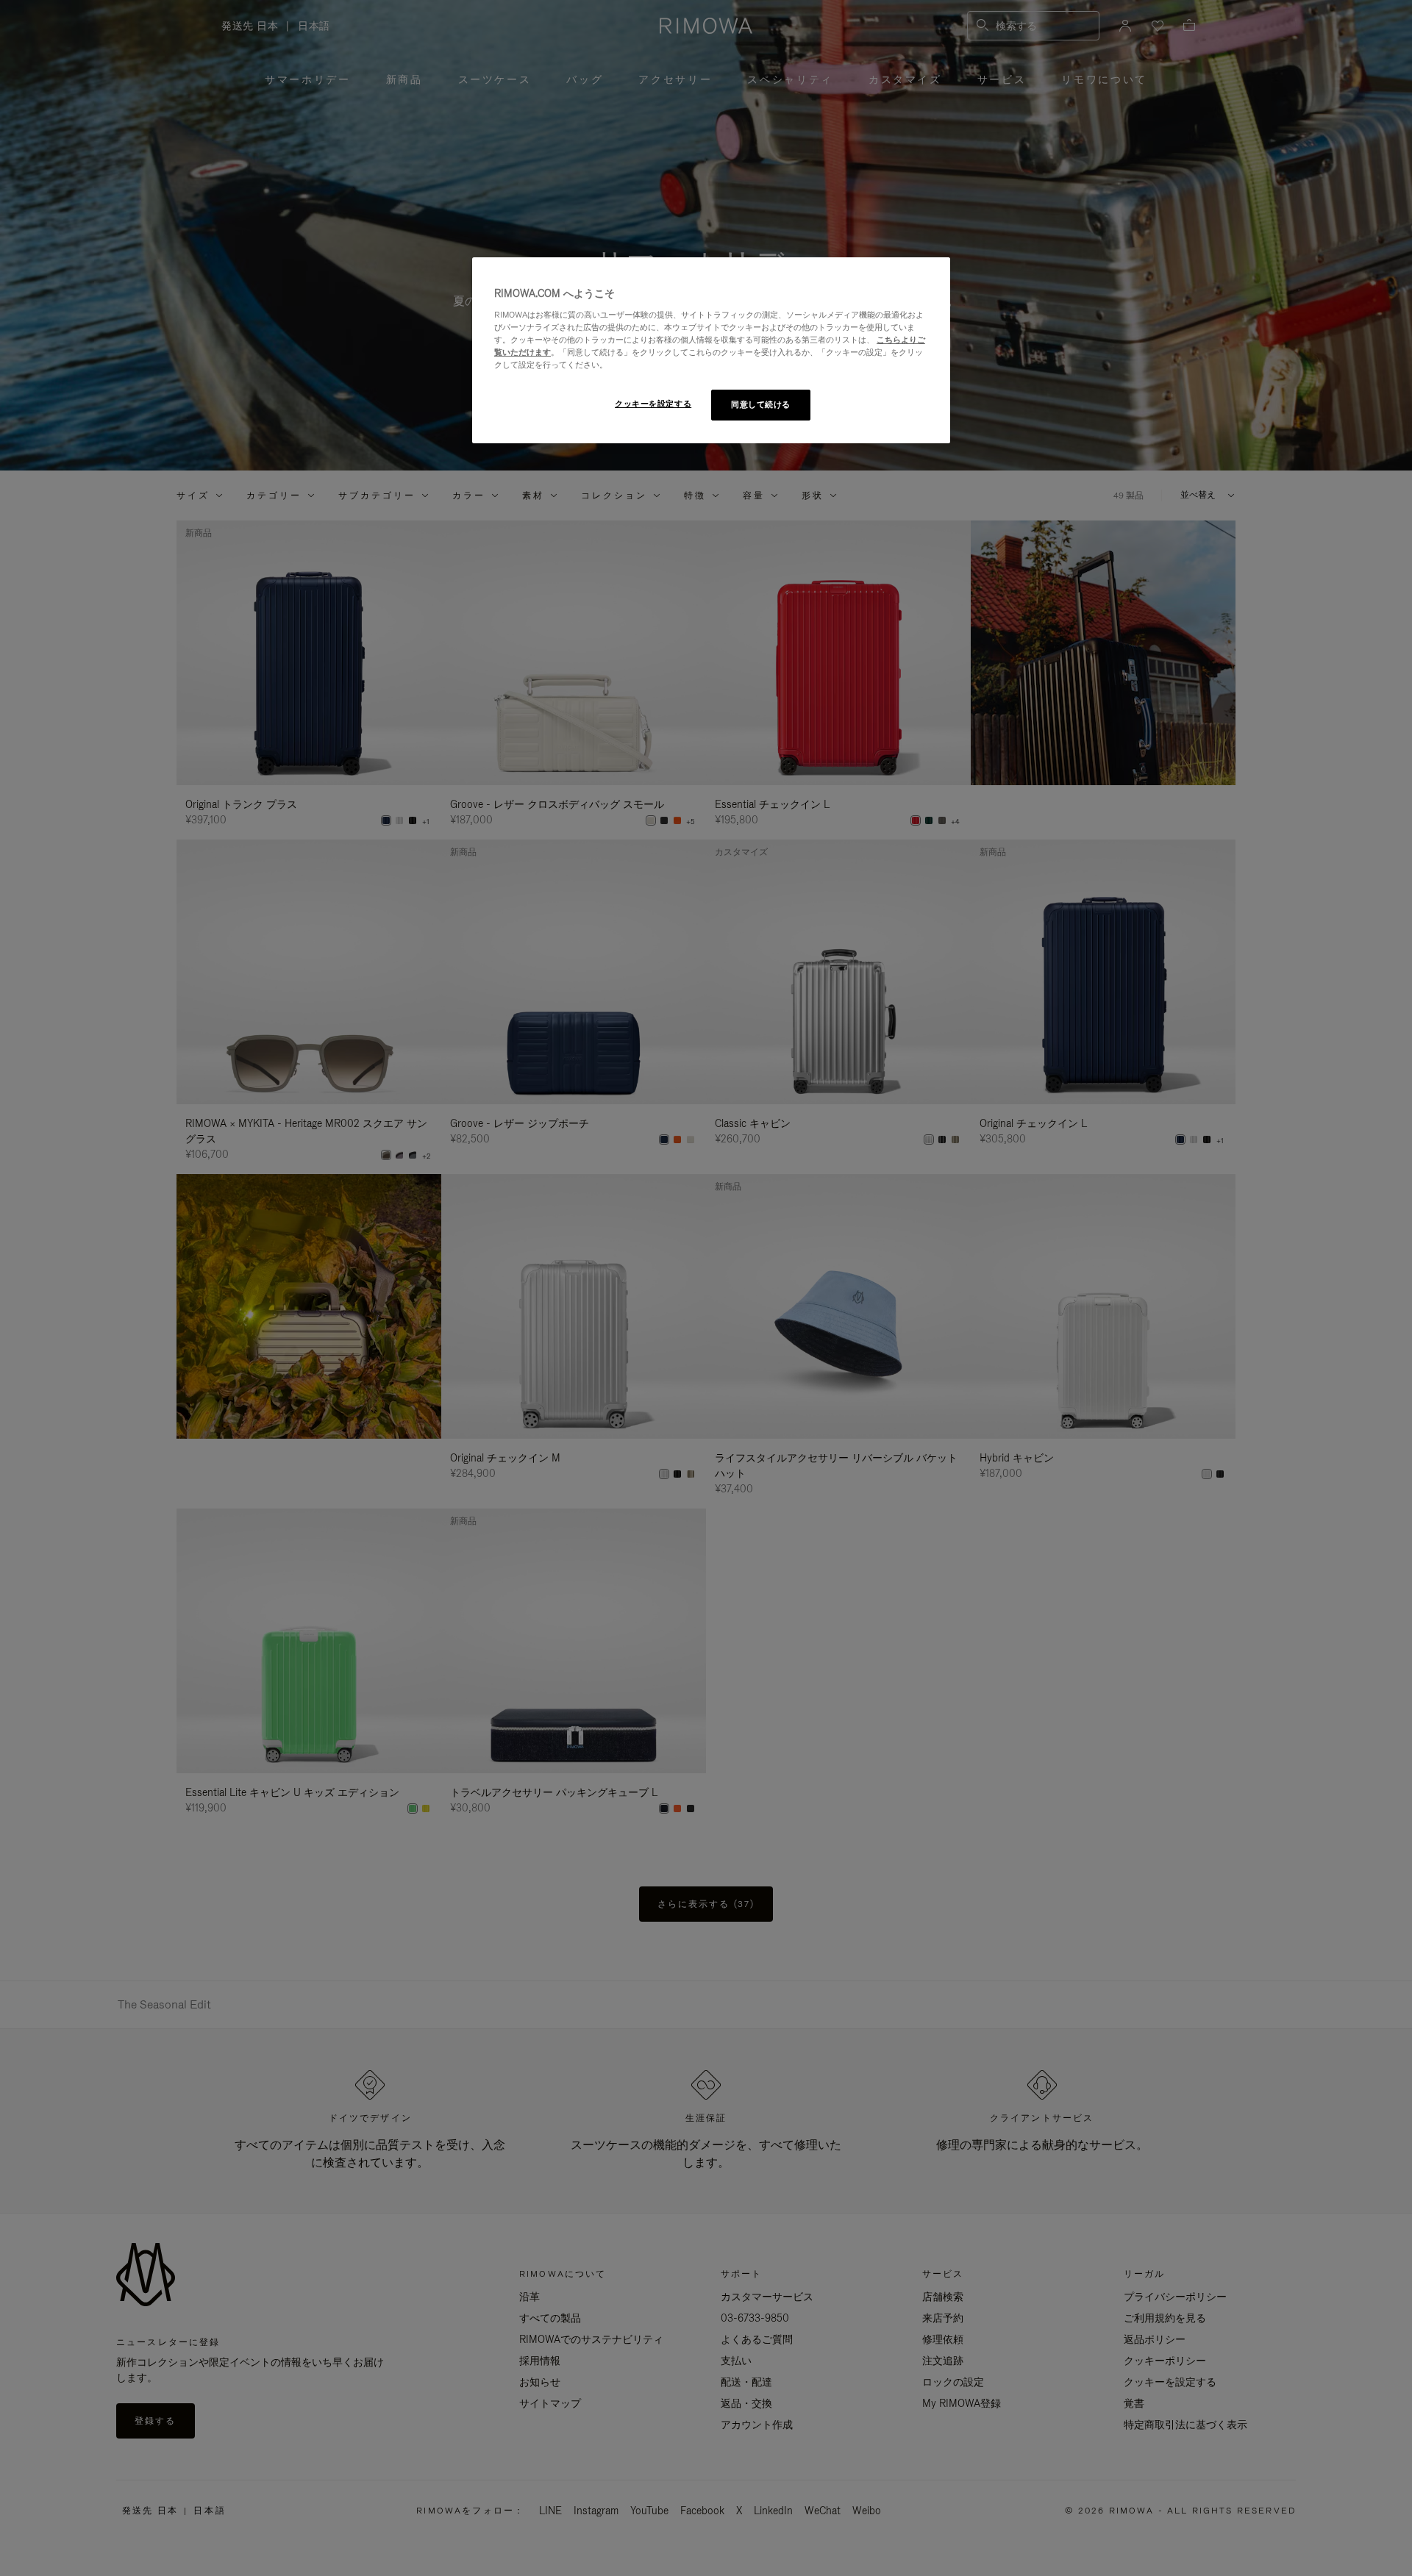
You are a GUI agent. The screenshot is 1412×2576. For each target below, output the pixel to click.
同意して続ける (761, 404)
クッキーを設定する (653, 404)
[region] (711, 350)
